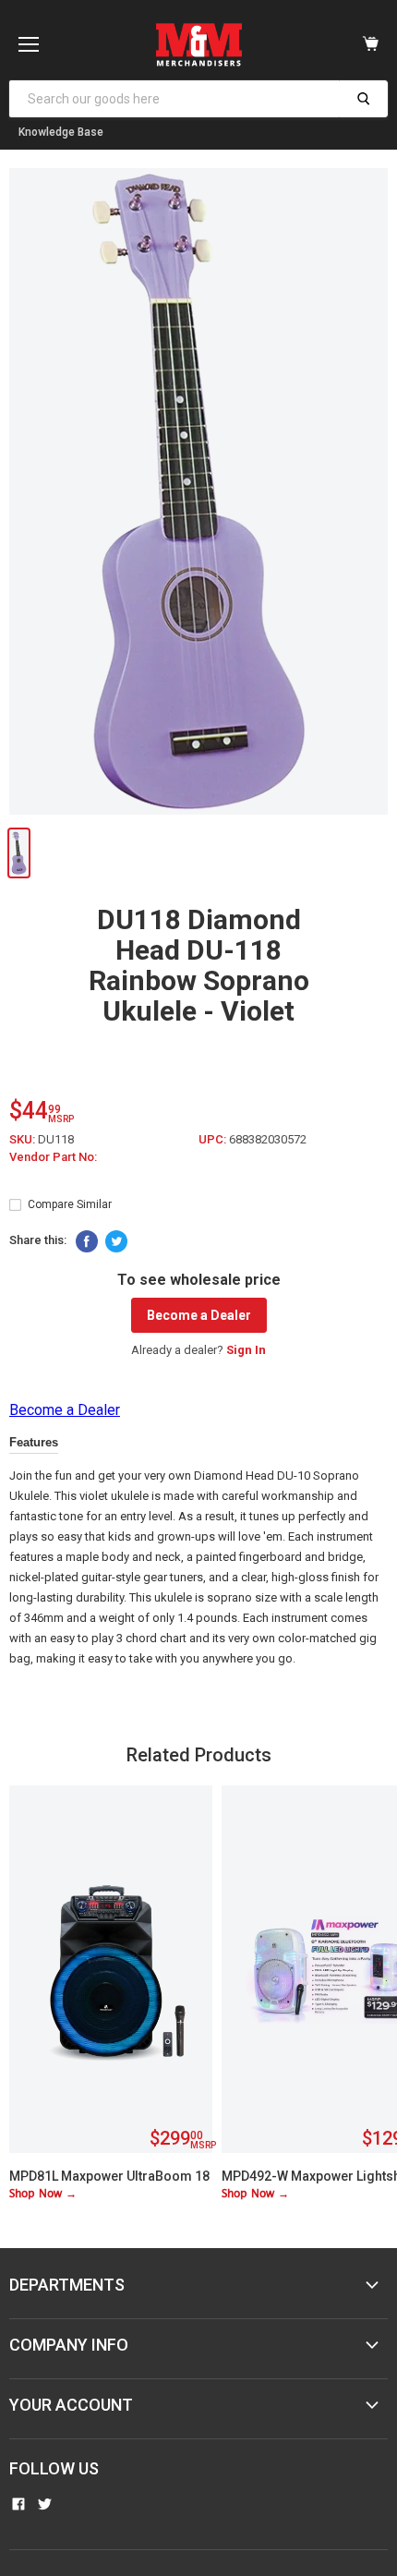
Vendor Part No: (53, 1157)
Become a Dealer (199, 1315)
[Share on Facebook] (87, 1241)
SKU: (24, 1139)
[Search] (363, 99)
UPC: (214, 1139)
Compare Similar (70, 1204)
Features (34, 1442)
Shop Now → (43, 2194)
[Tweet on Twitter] (116, 1241)
